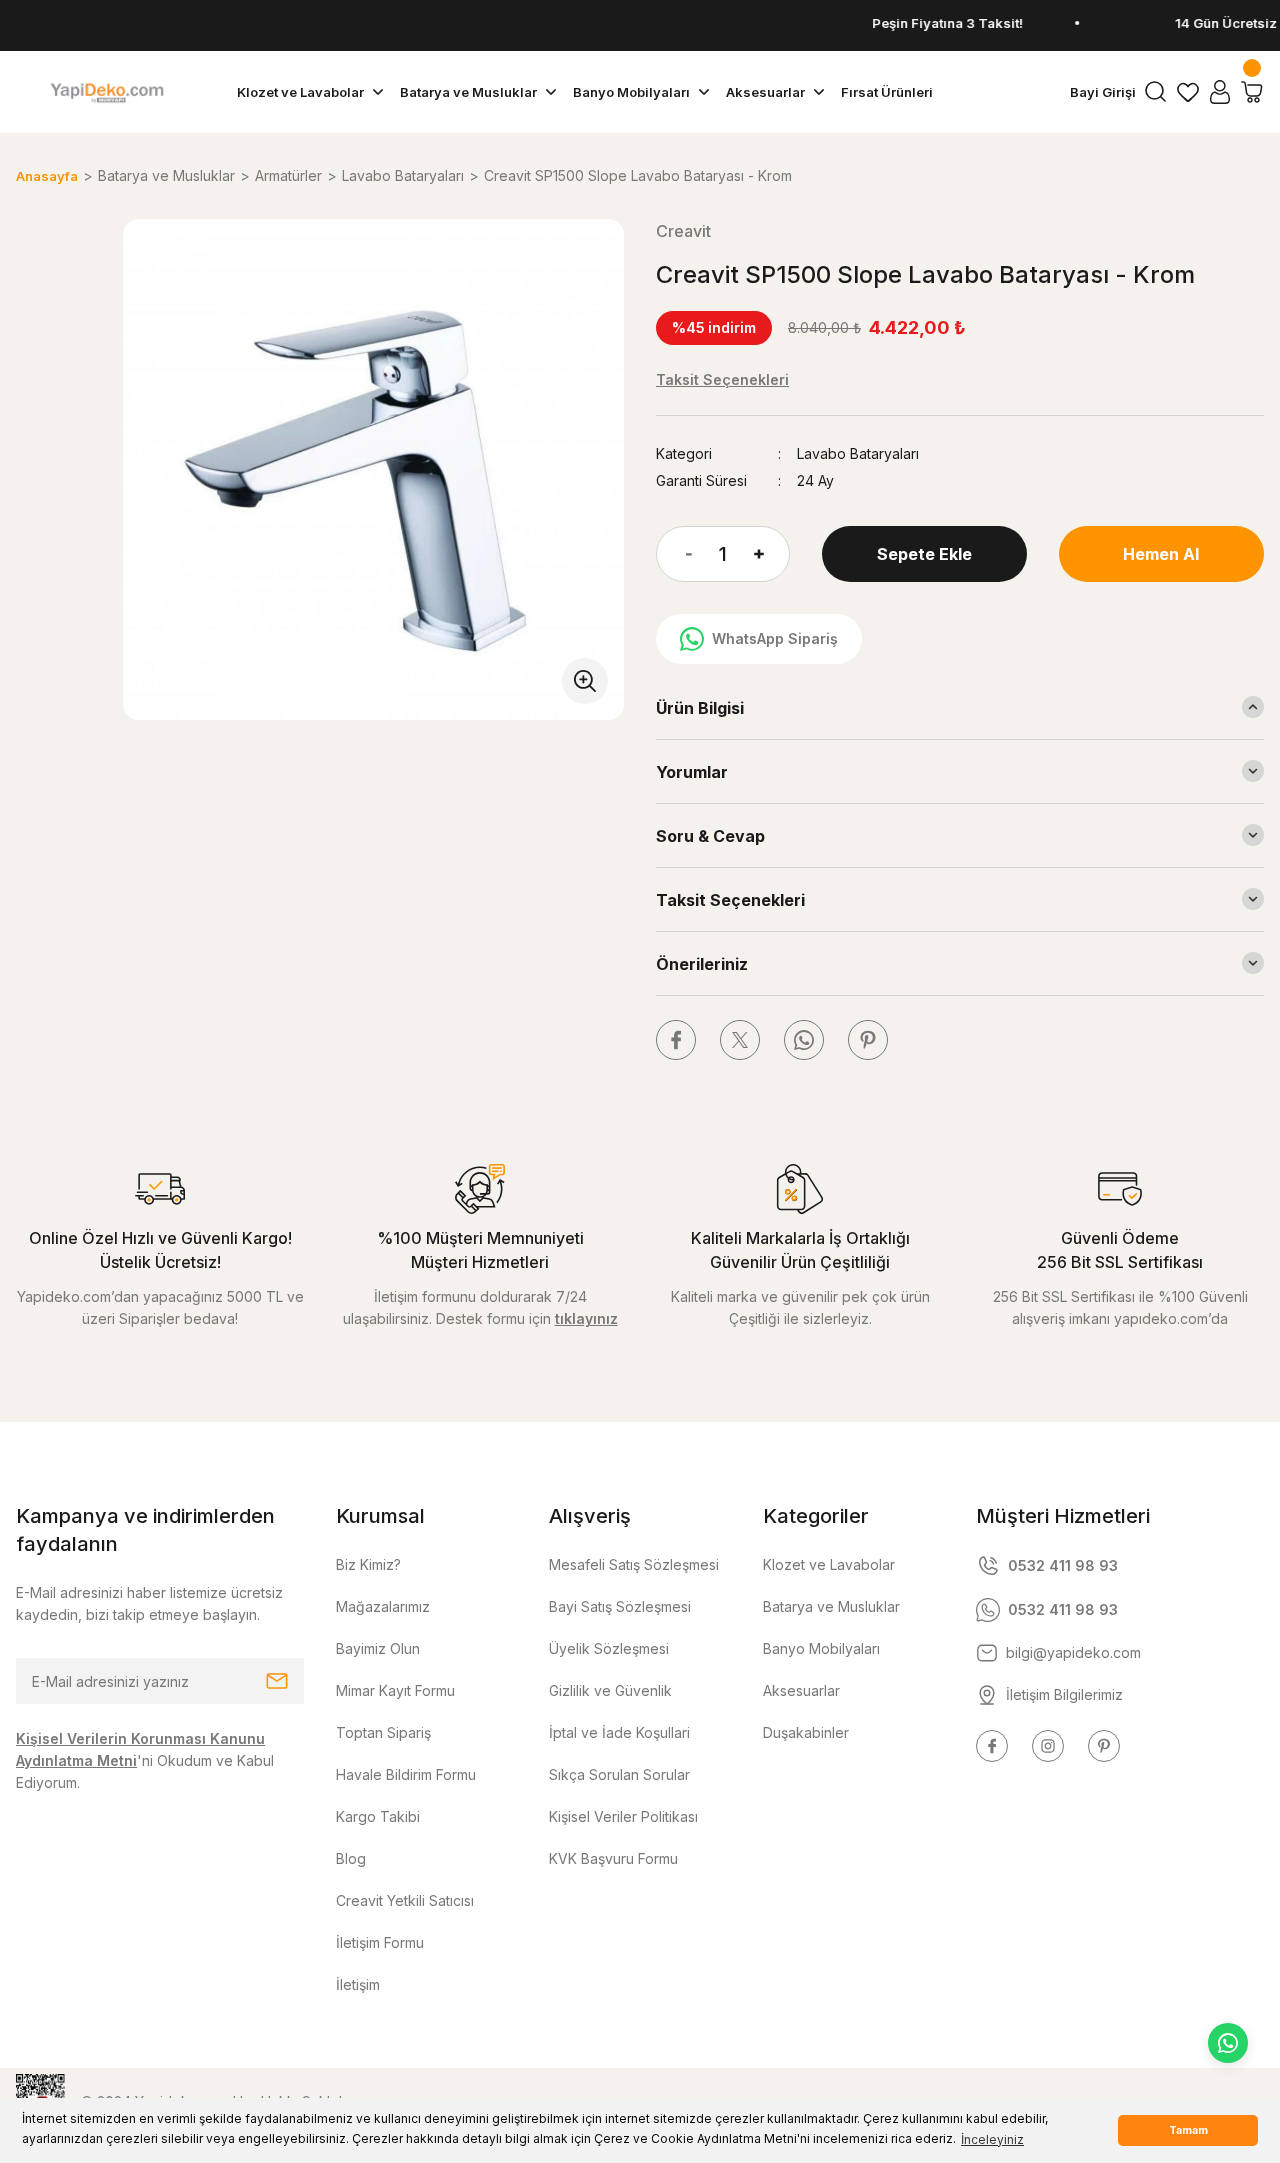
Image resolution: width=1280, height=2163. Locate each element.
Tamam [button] (1188, 2130)
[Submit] (277, 1681)
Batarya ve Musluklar (831, 1606)
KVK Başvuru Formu (613, 1858)
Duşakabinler (806, 1732)
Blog (351, 1858)
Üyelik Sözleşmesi (609, 1648)
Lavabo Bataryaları (858, 453)
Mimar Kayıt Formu (395, 1690)
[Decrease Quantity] (674, 554)
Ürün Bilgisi (700, 708)
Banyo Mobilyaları (821, 1648)
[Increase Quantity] (772, 554)
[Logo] (106, 92)
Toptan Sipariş (383, 1732)
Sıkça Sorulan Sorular (619, 1774)
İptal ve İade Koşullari (619, 1732)
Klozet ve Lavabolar (829, 1564)
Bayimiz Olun (378, 1648)
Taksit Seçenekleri (730, 900)
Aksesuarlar (801, 1690)
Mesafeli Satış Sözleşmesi (634, 1564)
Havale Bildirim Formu (406, 1774)
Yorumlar (692, 772)
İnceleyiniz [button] (992, 2139)
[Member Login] (1220, 92)
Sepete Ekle (924, 554)
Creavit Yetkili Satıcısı (405, 1900)
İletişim (358, 1984)
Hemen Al (1161, 554)
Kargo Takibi (378, 1816)
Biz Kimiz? (368, 1564)
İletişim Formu (380, 1942)
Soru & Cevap (710, 836)
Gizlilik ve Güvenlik (610, 1690)
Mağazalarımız (383, 1606)
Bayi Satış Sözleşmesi (620, 1606)
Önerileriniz (702, 964)
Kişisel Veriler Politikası (623, 1816)
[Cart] (1252, 92)
